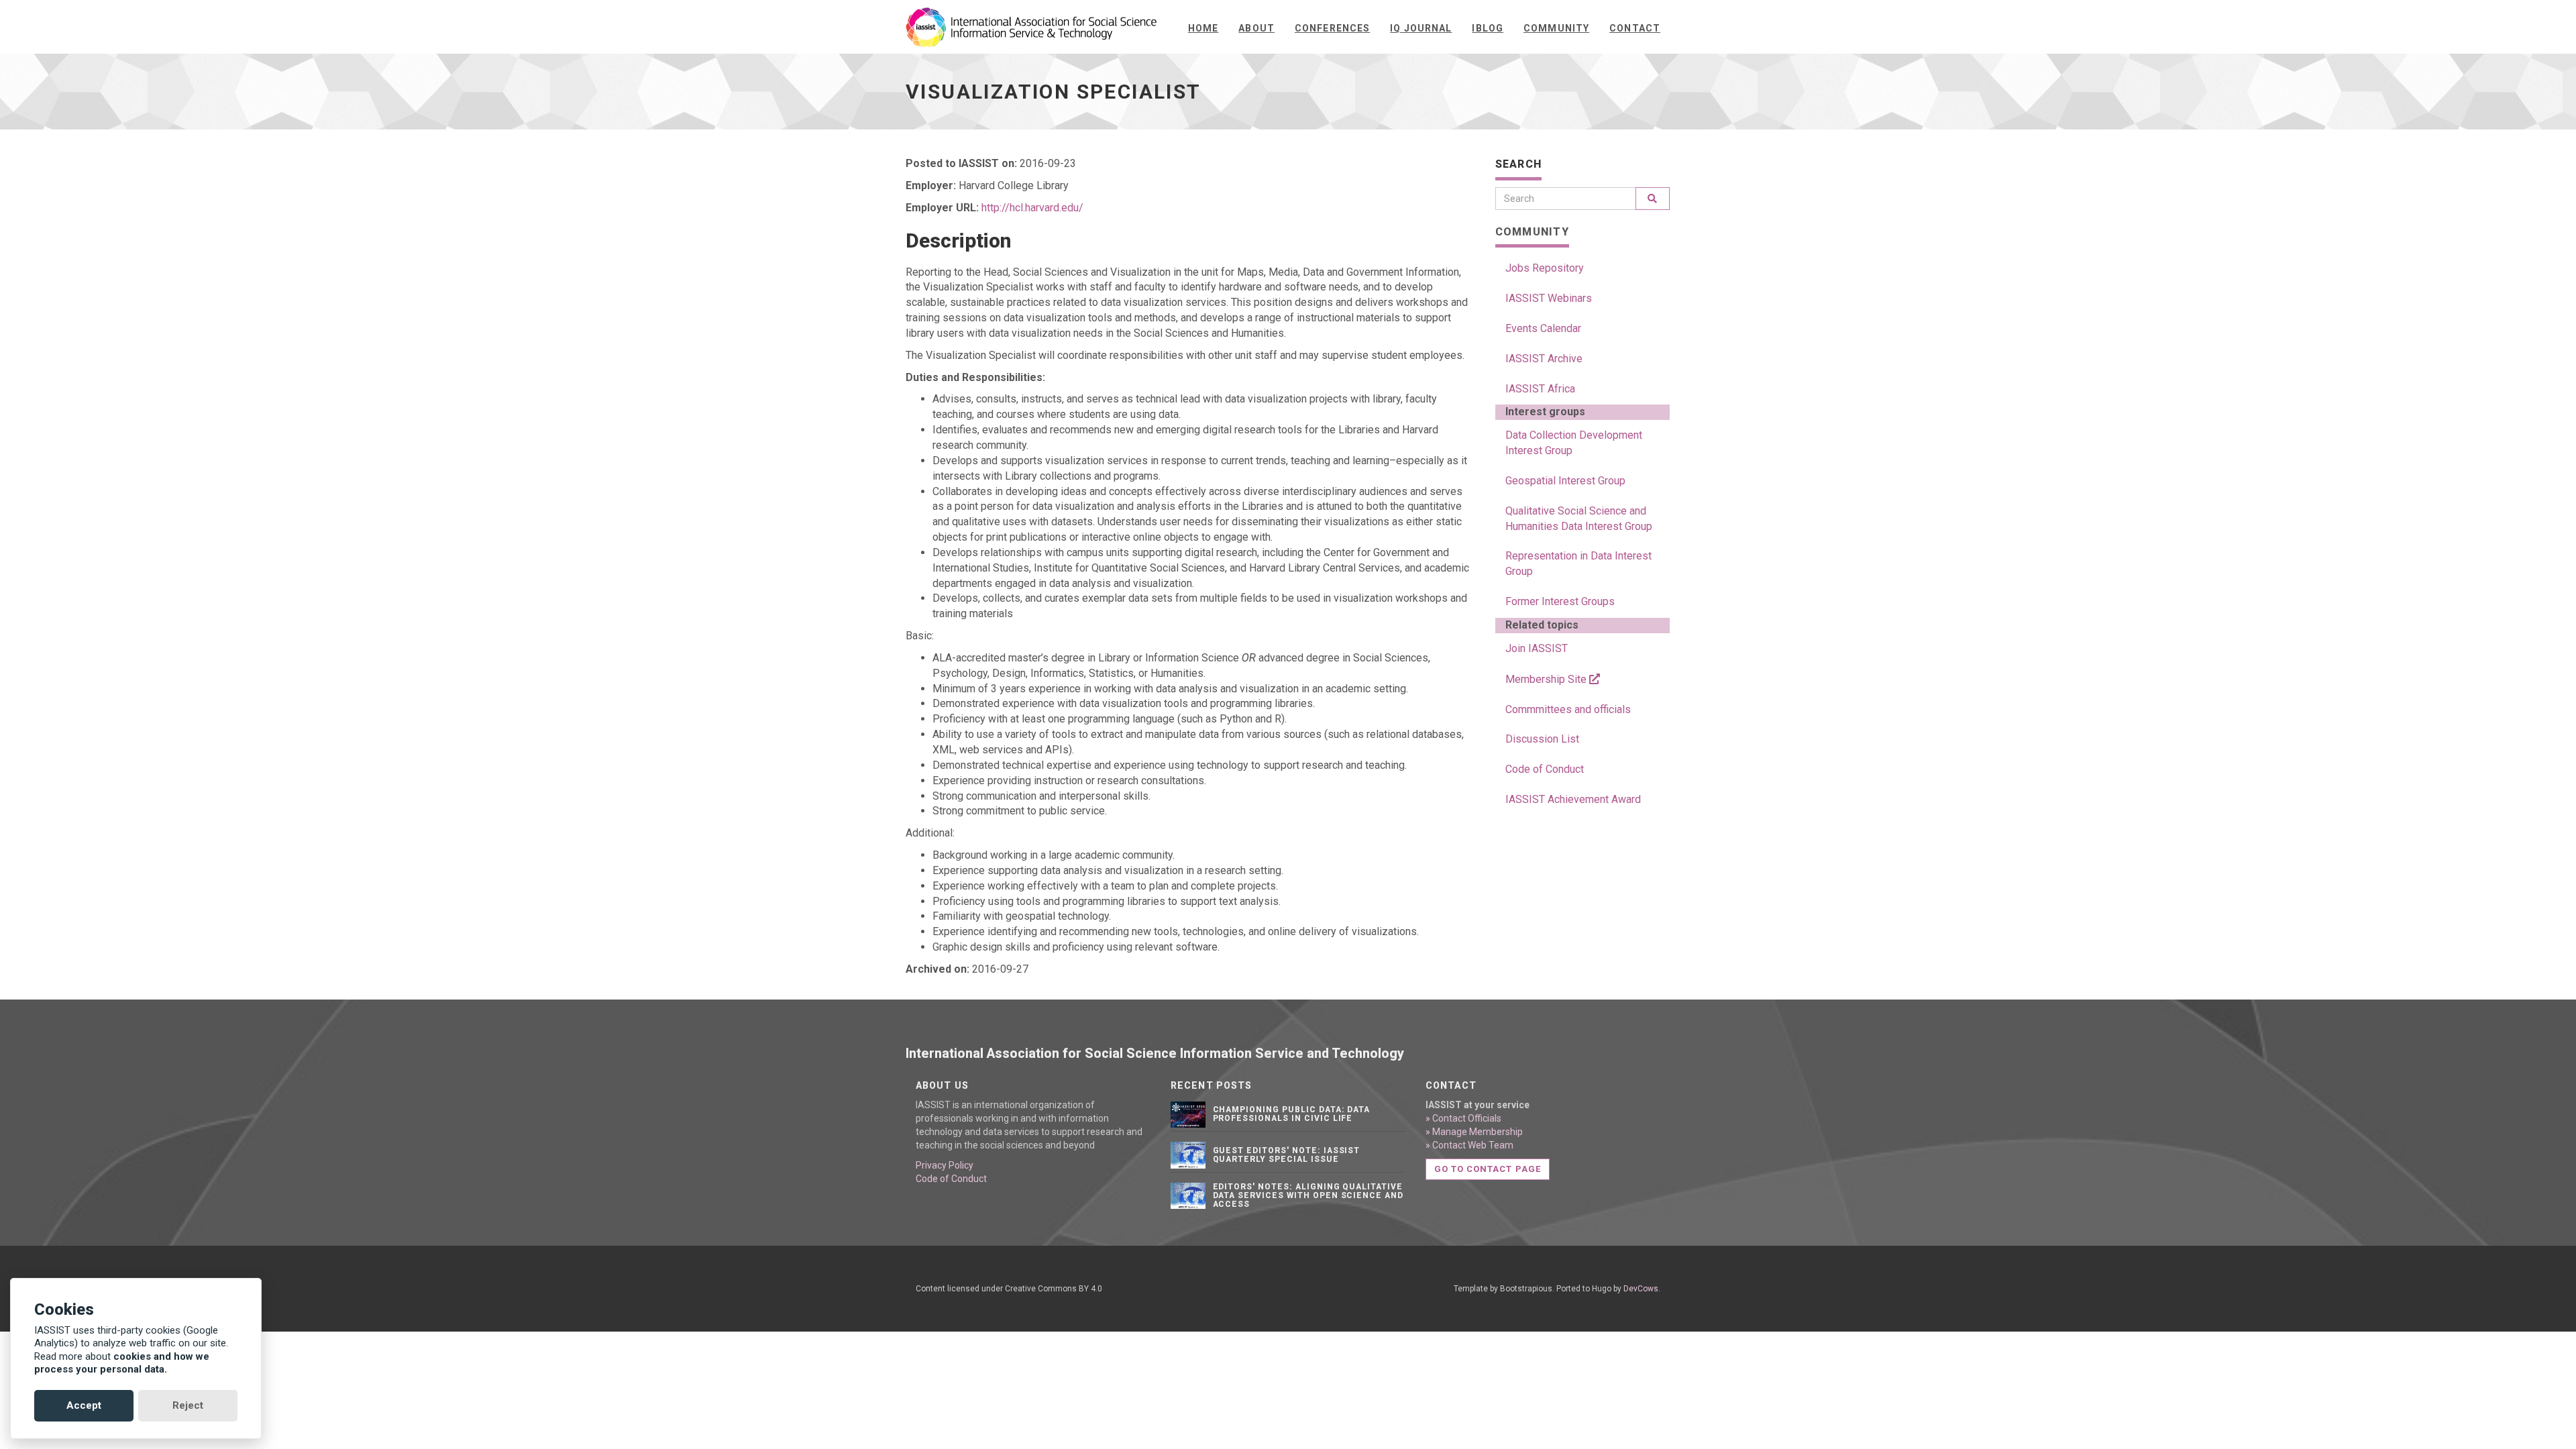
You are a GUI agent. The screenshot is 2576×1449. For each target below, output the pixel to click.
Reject (188, 1405)
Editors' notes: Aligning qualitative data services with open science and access (1308, 1195)
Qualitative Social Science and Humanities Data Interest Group (1579, 519)
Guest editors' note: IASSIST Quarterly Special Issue (1287, 1155)
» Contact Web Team (1469, 1145)
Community (1556, 28)
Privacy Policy (945, 1165)
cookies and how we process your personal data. (122, 1363)
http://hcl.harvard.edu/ (1032, 208)
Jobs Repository (1545, 268)
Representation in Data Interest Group (1578, 563)
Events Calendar (1543, 328)
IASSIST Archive (1544, 359)
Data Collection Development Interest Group (1574, 443)
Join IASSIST (1537, 648)
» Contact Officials (1463, 1118)
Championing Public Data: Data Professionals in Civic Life (1292, 1114)
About (1256, 28)
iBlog (1488, 28)
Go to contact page (1488, 1169)
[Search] (1653, 199)
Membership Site (1547, 679)
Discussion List (1542, 739)
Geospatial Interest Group (1565, 481)
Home (1203, 28)
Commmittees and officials (1568, 709)
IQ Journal (1421, 28)
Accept (84, 1405)
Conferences (1332, 28)
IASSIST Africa (1540, 389)
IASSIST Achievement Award (1573, 799)
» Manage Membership (1474, 1132)
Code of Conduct (1545, 769)
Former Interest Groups (1560, 601)
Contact (1635, 28)
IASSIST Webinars (1549, 298)
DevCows (1641, 1289)
